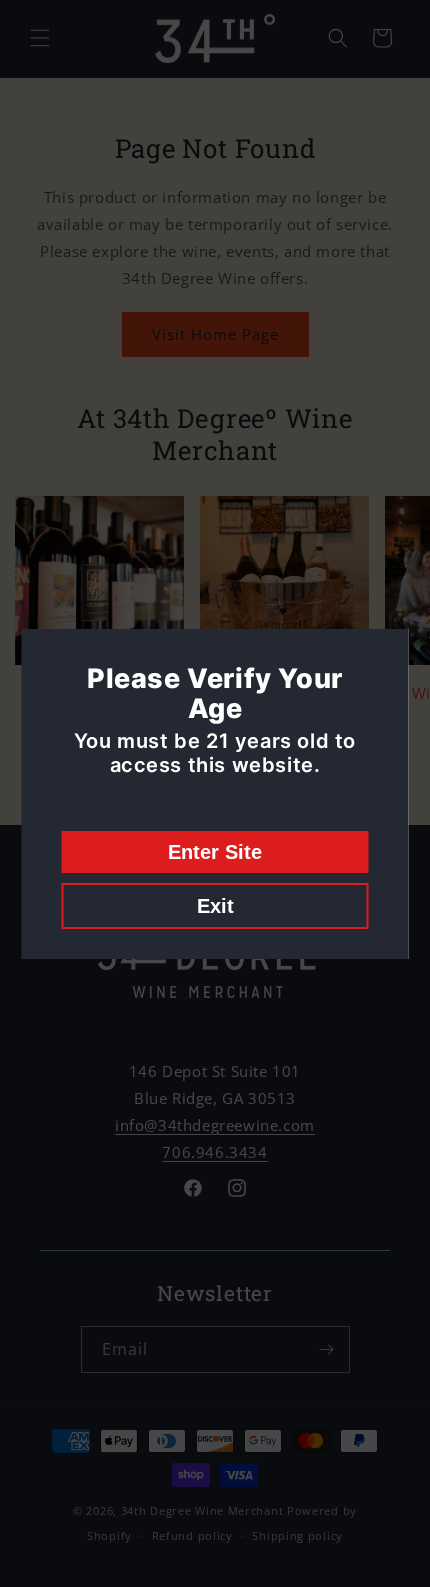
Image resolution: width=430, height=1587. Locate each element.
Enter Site (215, 852)
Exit (215, 906)
